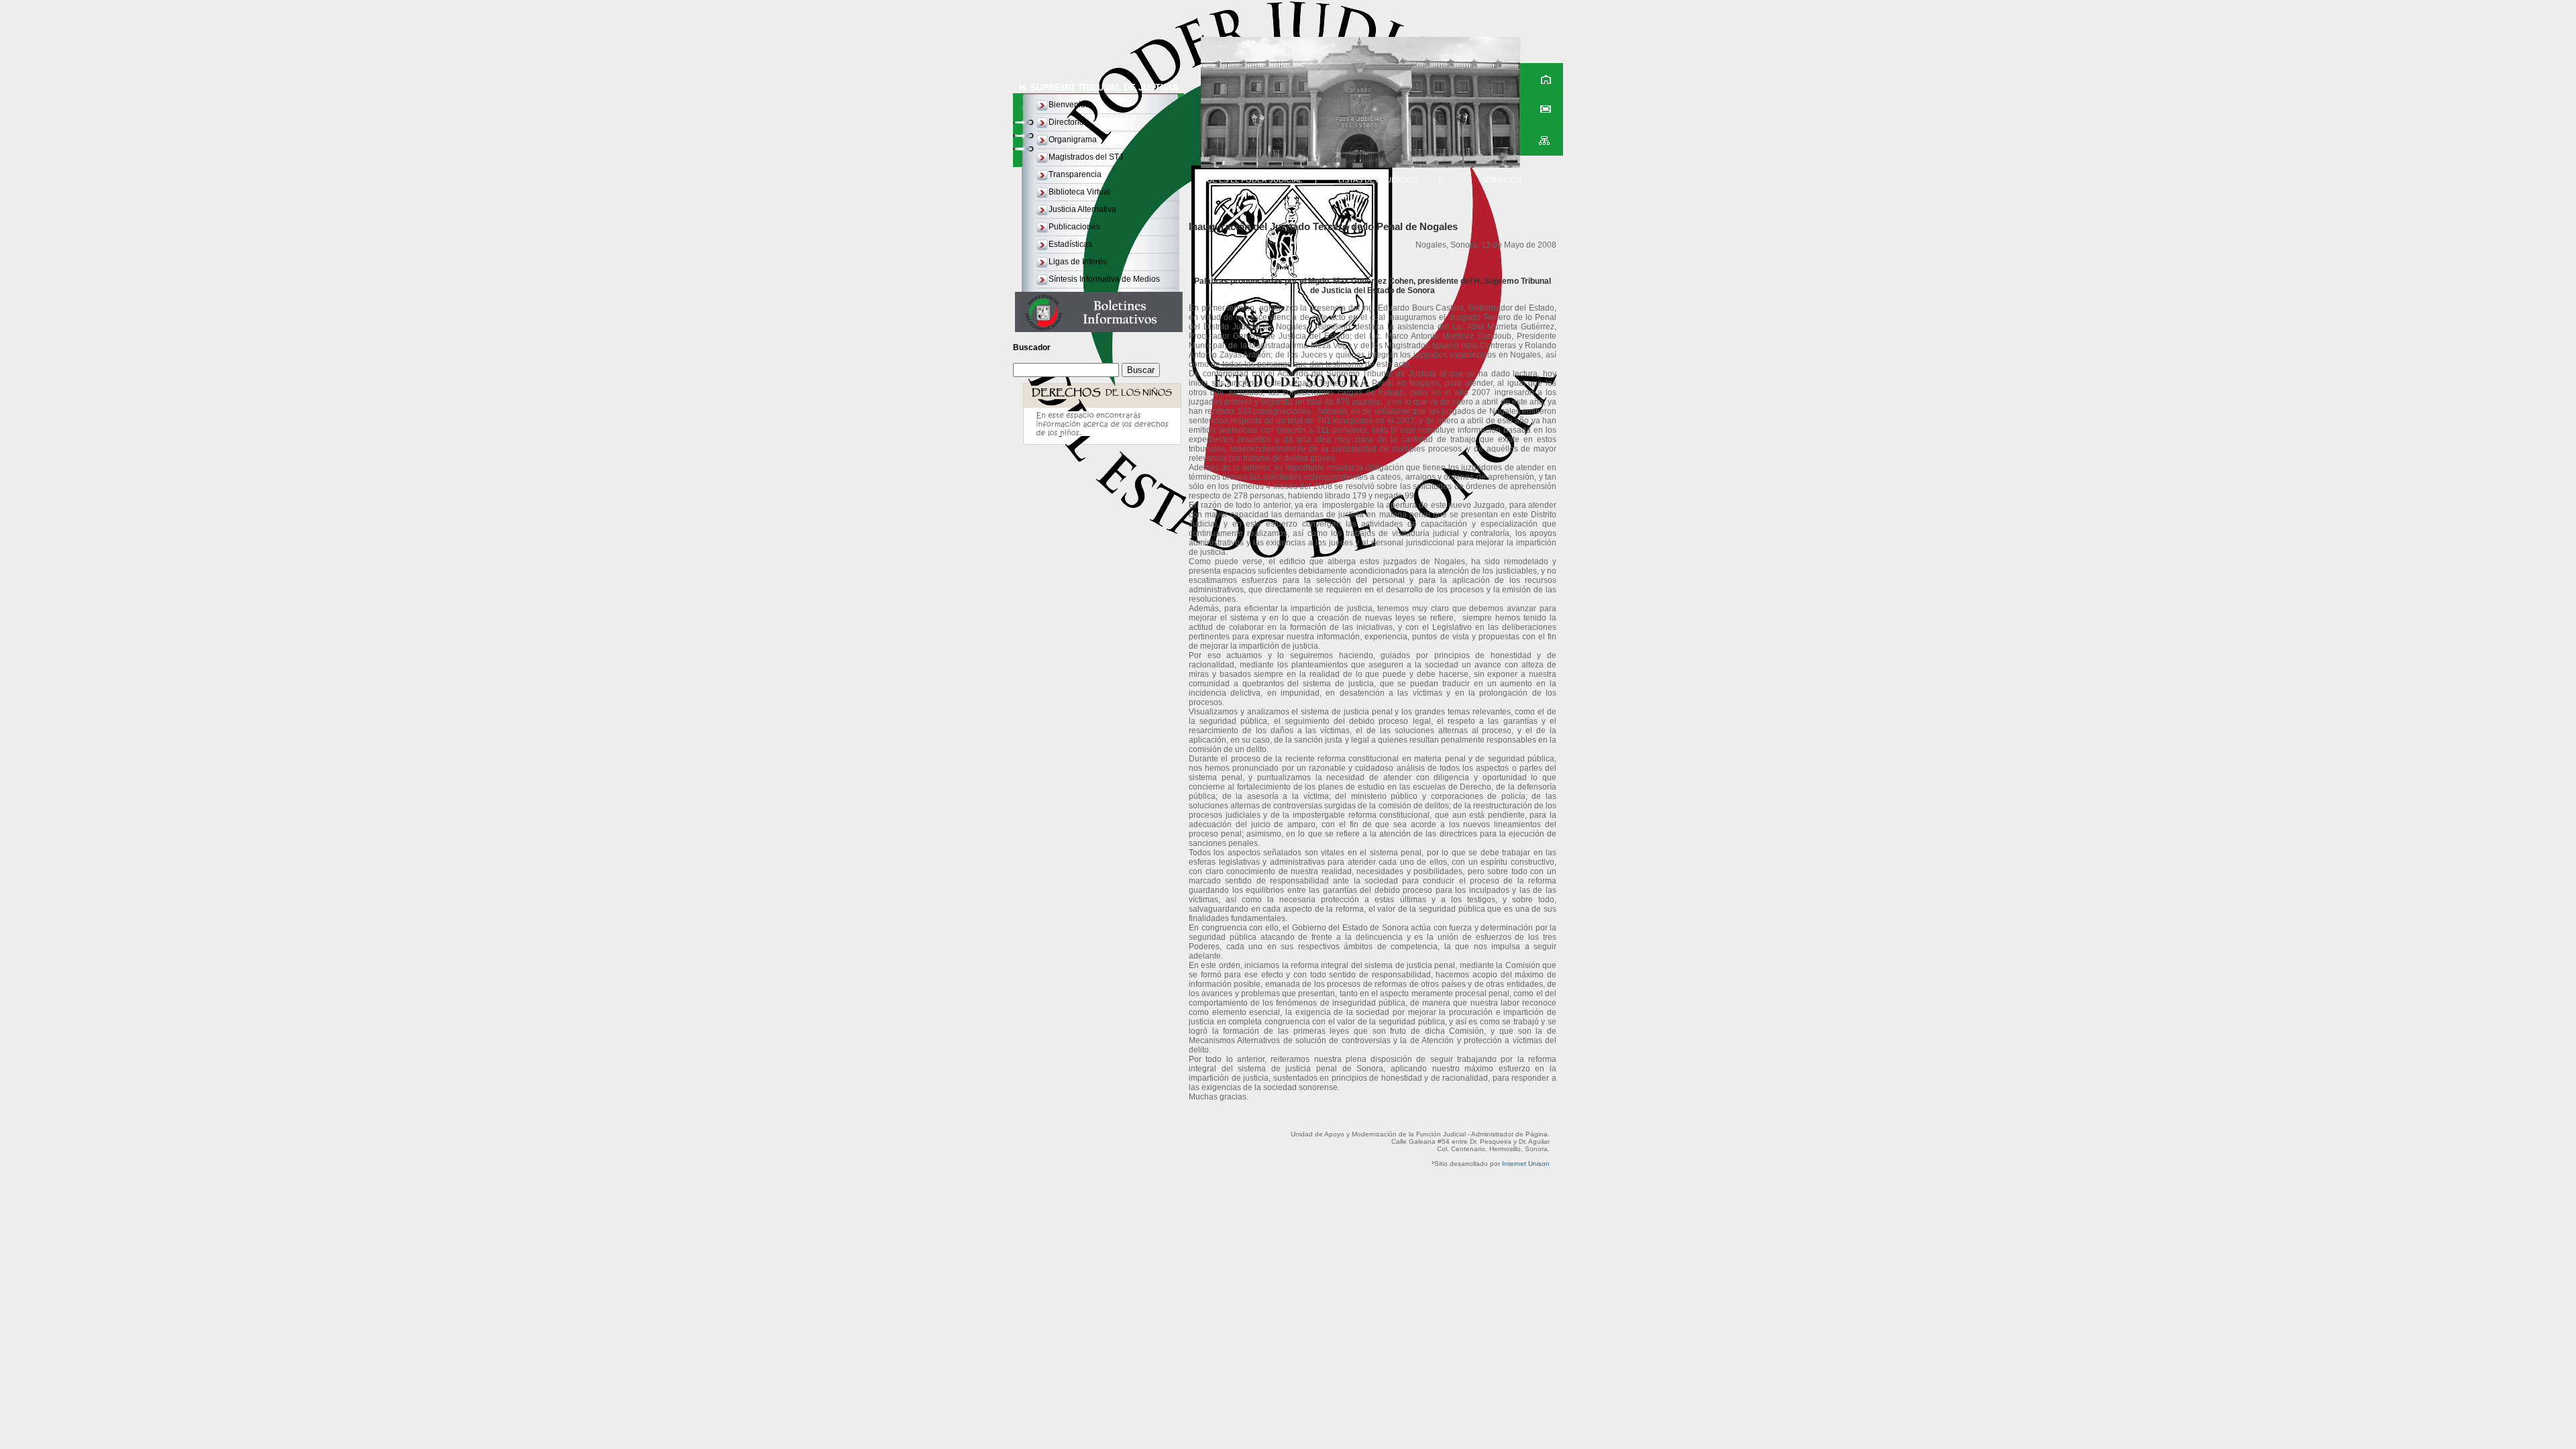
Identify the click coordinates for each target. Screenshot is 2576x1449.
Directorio (1066, 122)
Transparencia (1075, 174)
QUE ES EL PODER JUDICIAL (1251, 180)
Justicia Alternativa (1082, 209)
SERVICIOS (1502, 180)
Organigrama (1073, 140)
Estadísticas (1070, 244)
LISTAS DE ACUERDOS (1378, 180)
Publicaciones (1074, 227)
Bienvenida (1069, 105)
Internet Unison (1526, 1164)
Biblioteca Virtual (1079, 192)
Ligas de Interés (1078, 262)
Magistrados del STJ (1086, 157)
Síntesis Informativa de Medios (1104, 279)
